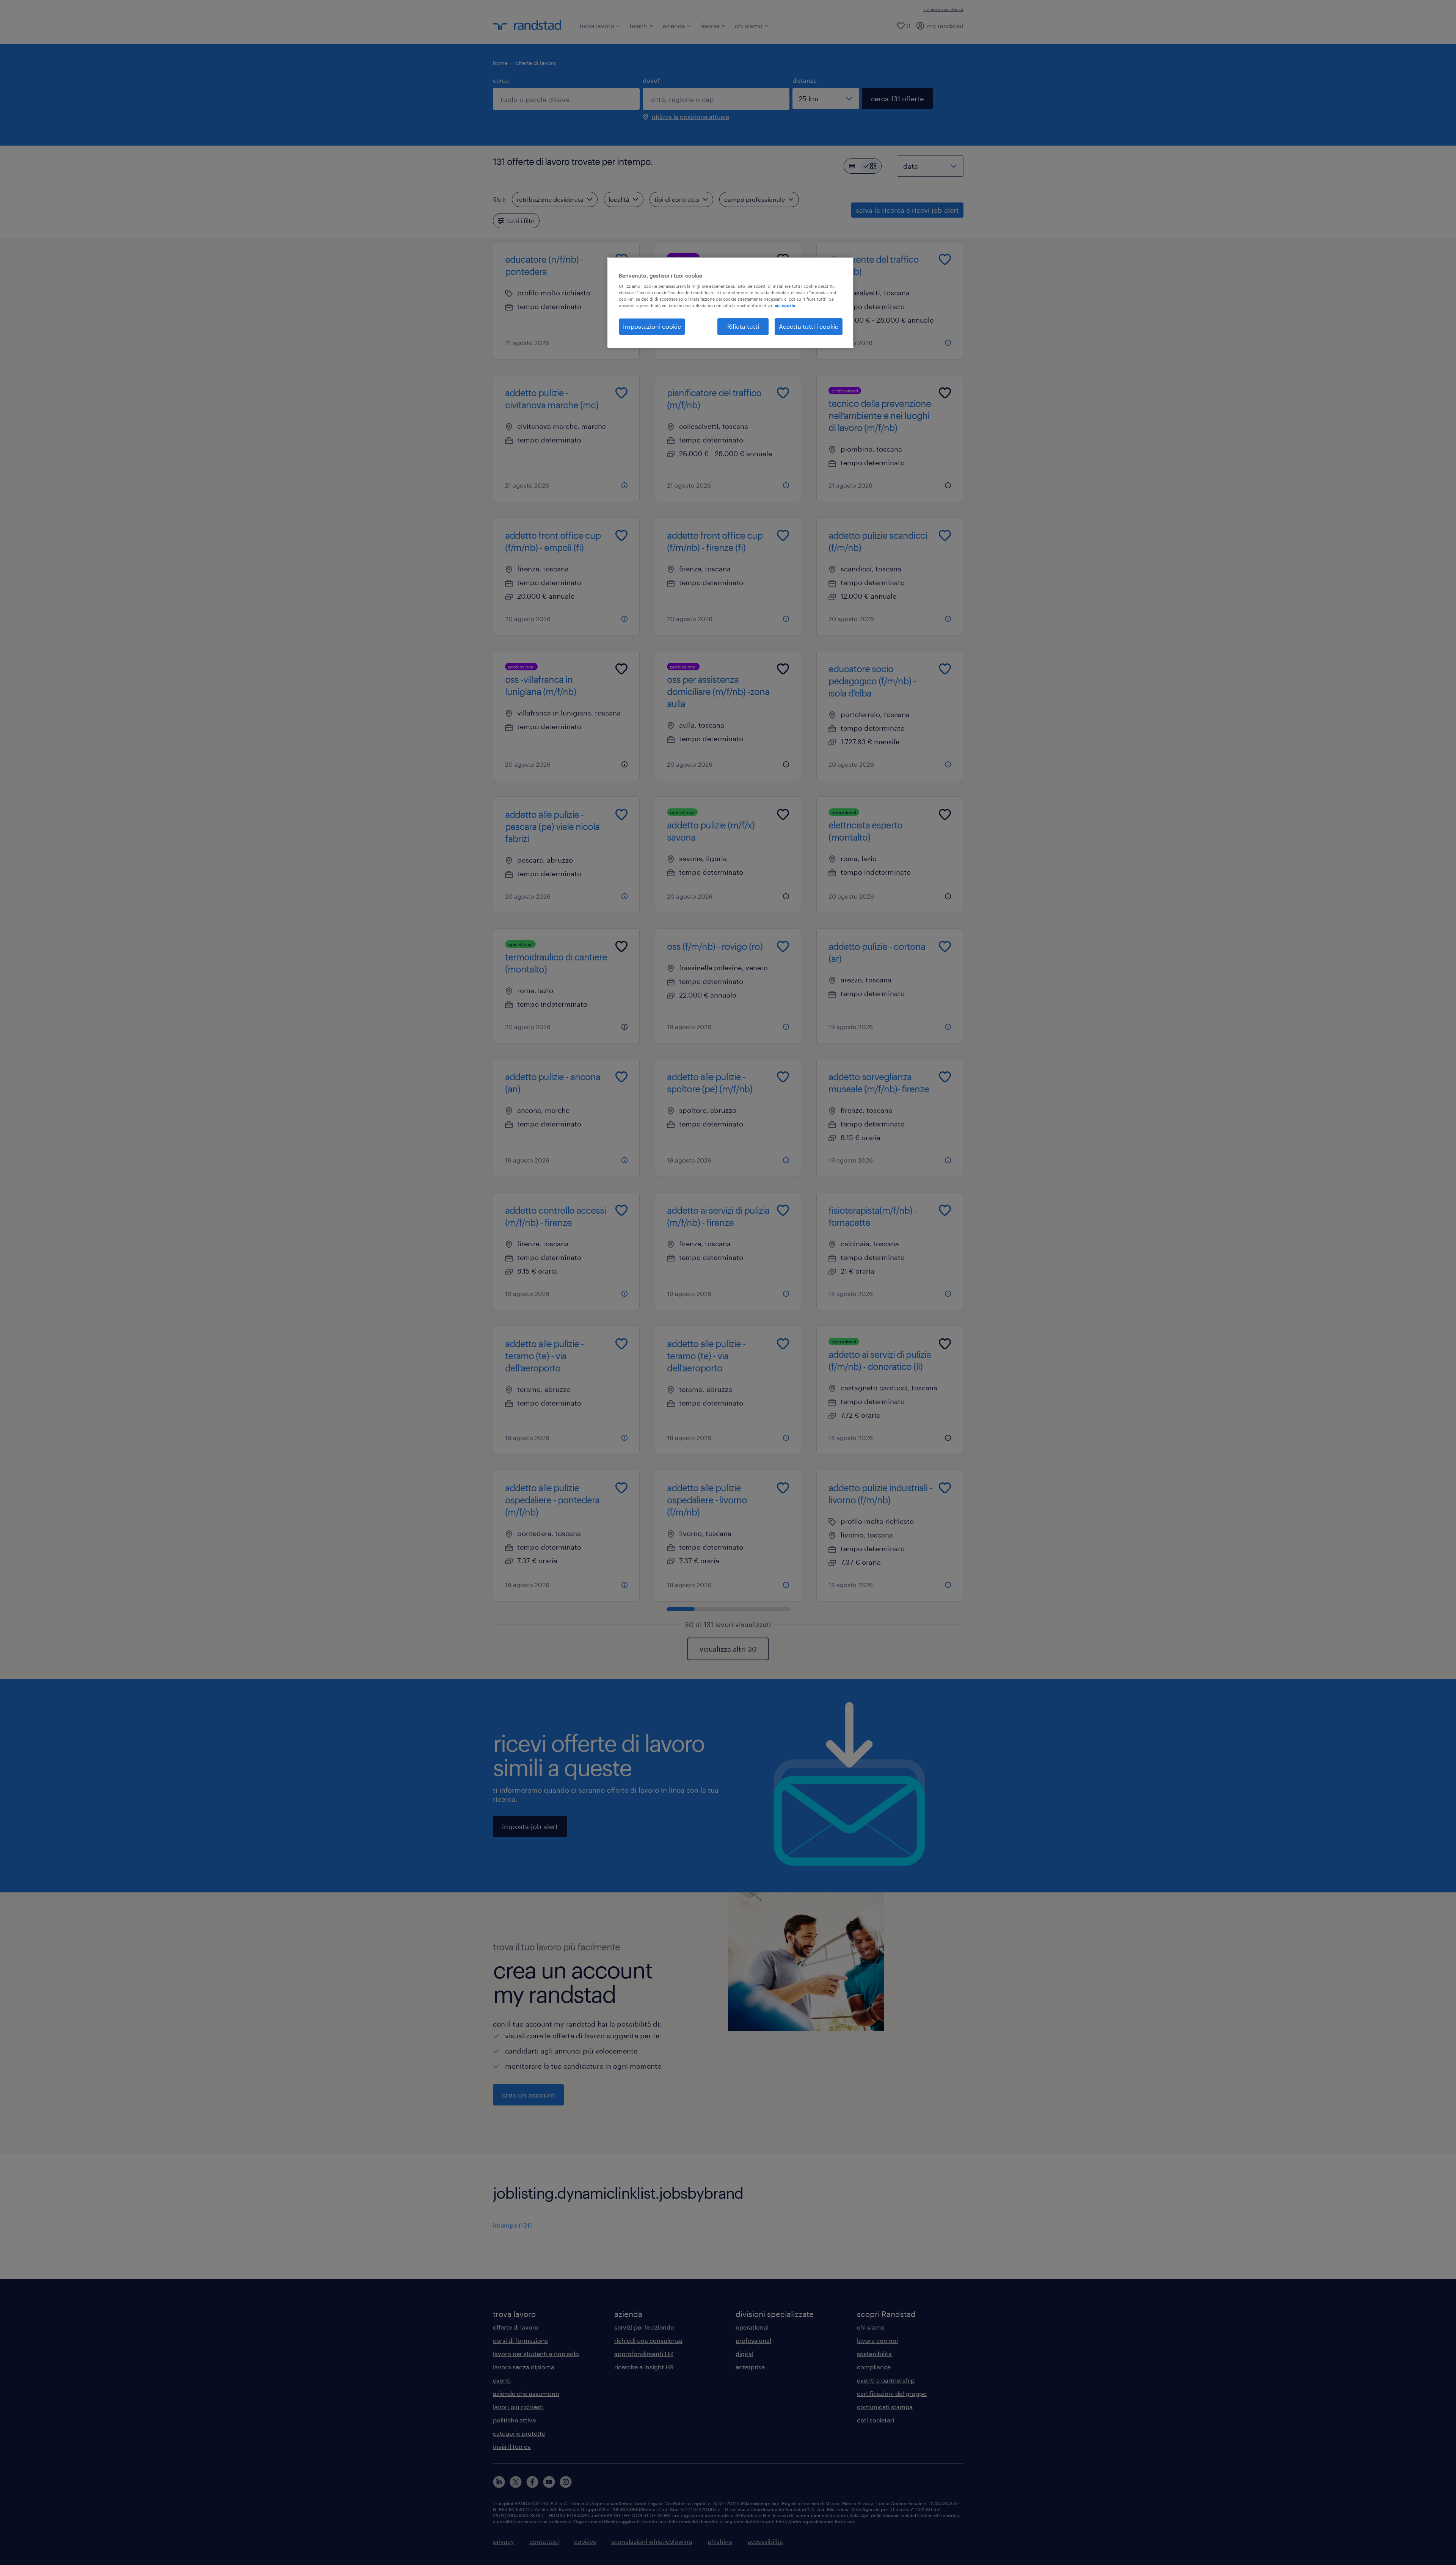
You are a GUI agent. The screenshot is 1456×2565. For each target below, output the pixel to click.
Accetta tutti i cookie (809, 326)
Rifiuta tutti (743, 326)
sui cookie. (786, 305)
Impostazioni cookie (652, 326)
